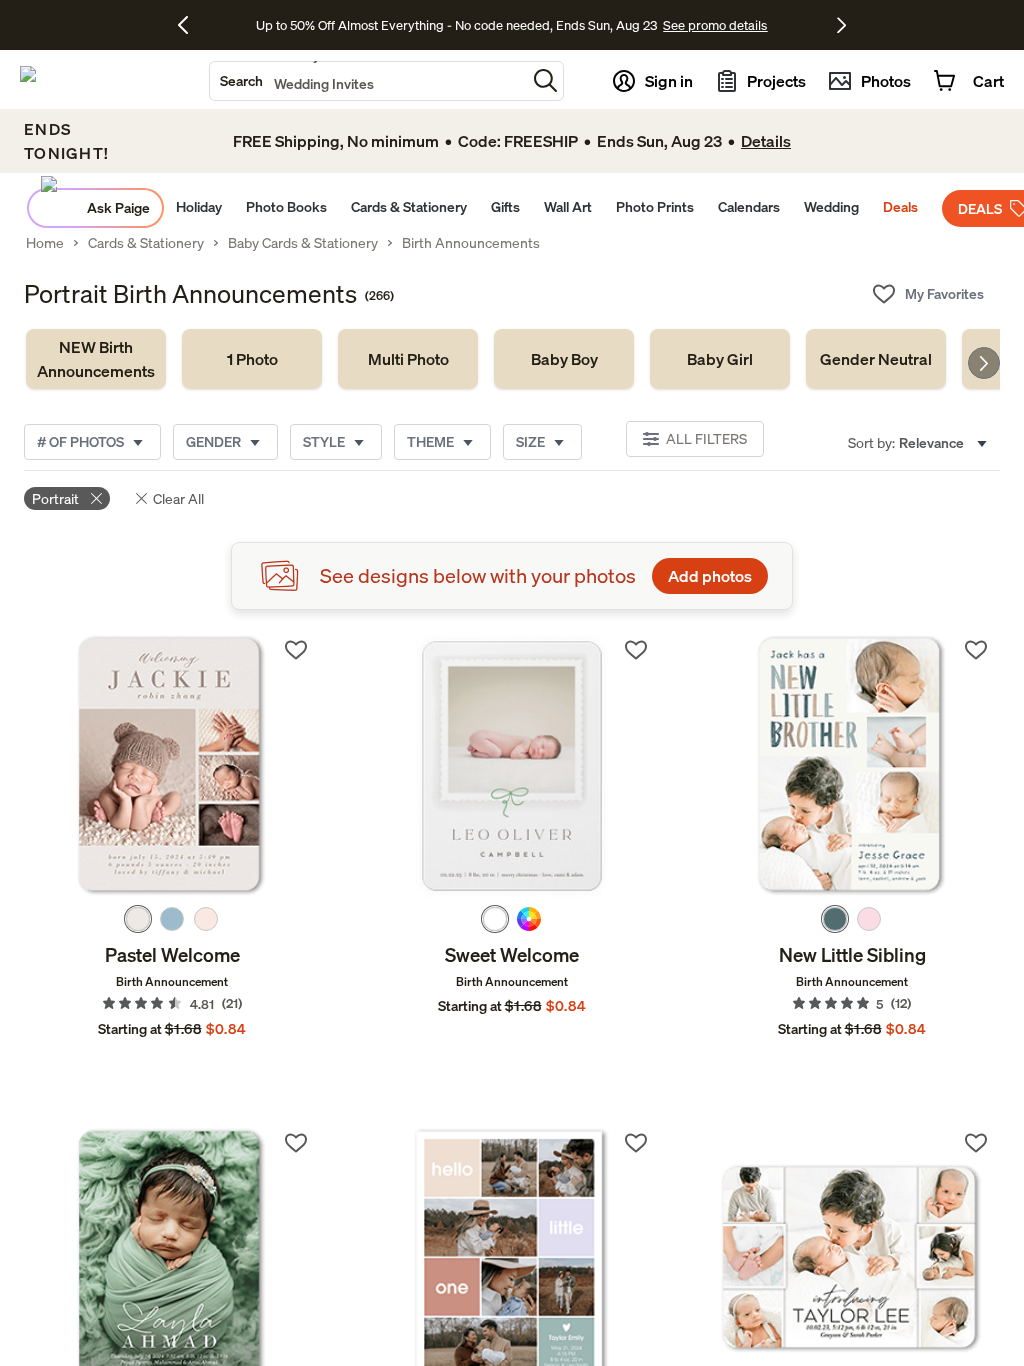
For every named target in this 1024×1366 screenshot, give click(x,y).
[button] (545, 80)
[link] (96, 359)
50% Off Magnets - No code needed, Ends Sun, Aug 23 (456, 25)
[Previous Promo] (190, 25)
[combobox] (368, 81)
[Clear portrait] (96, 498)
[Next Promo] (841, 25)
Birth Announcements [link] (471, 243)
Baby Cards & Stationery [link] (303, 243)
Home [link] (45, 243)
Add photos (710, 576)
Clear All (178, 498)
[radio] (138, 919)
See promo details (670, 25)
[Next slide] (984, 363)
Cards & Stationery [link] (146, 243)
